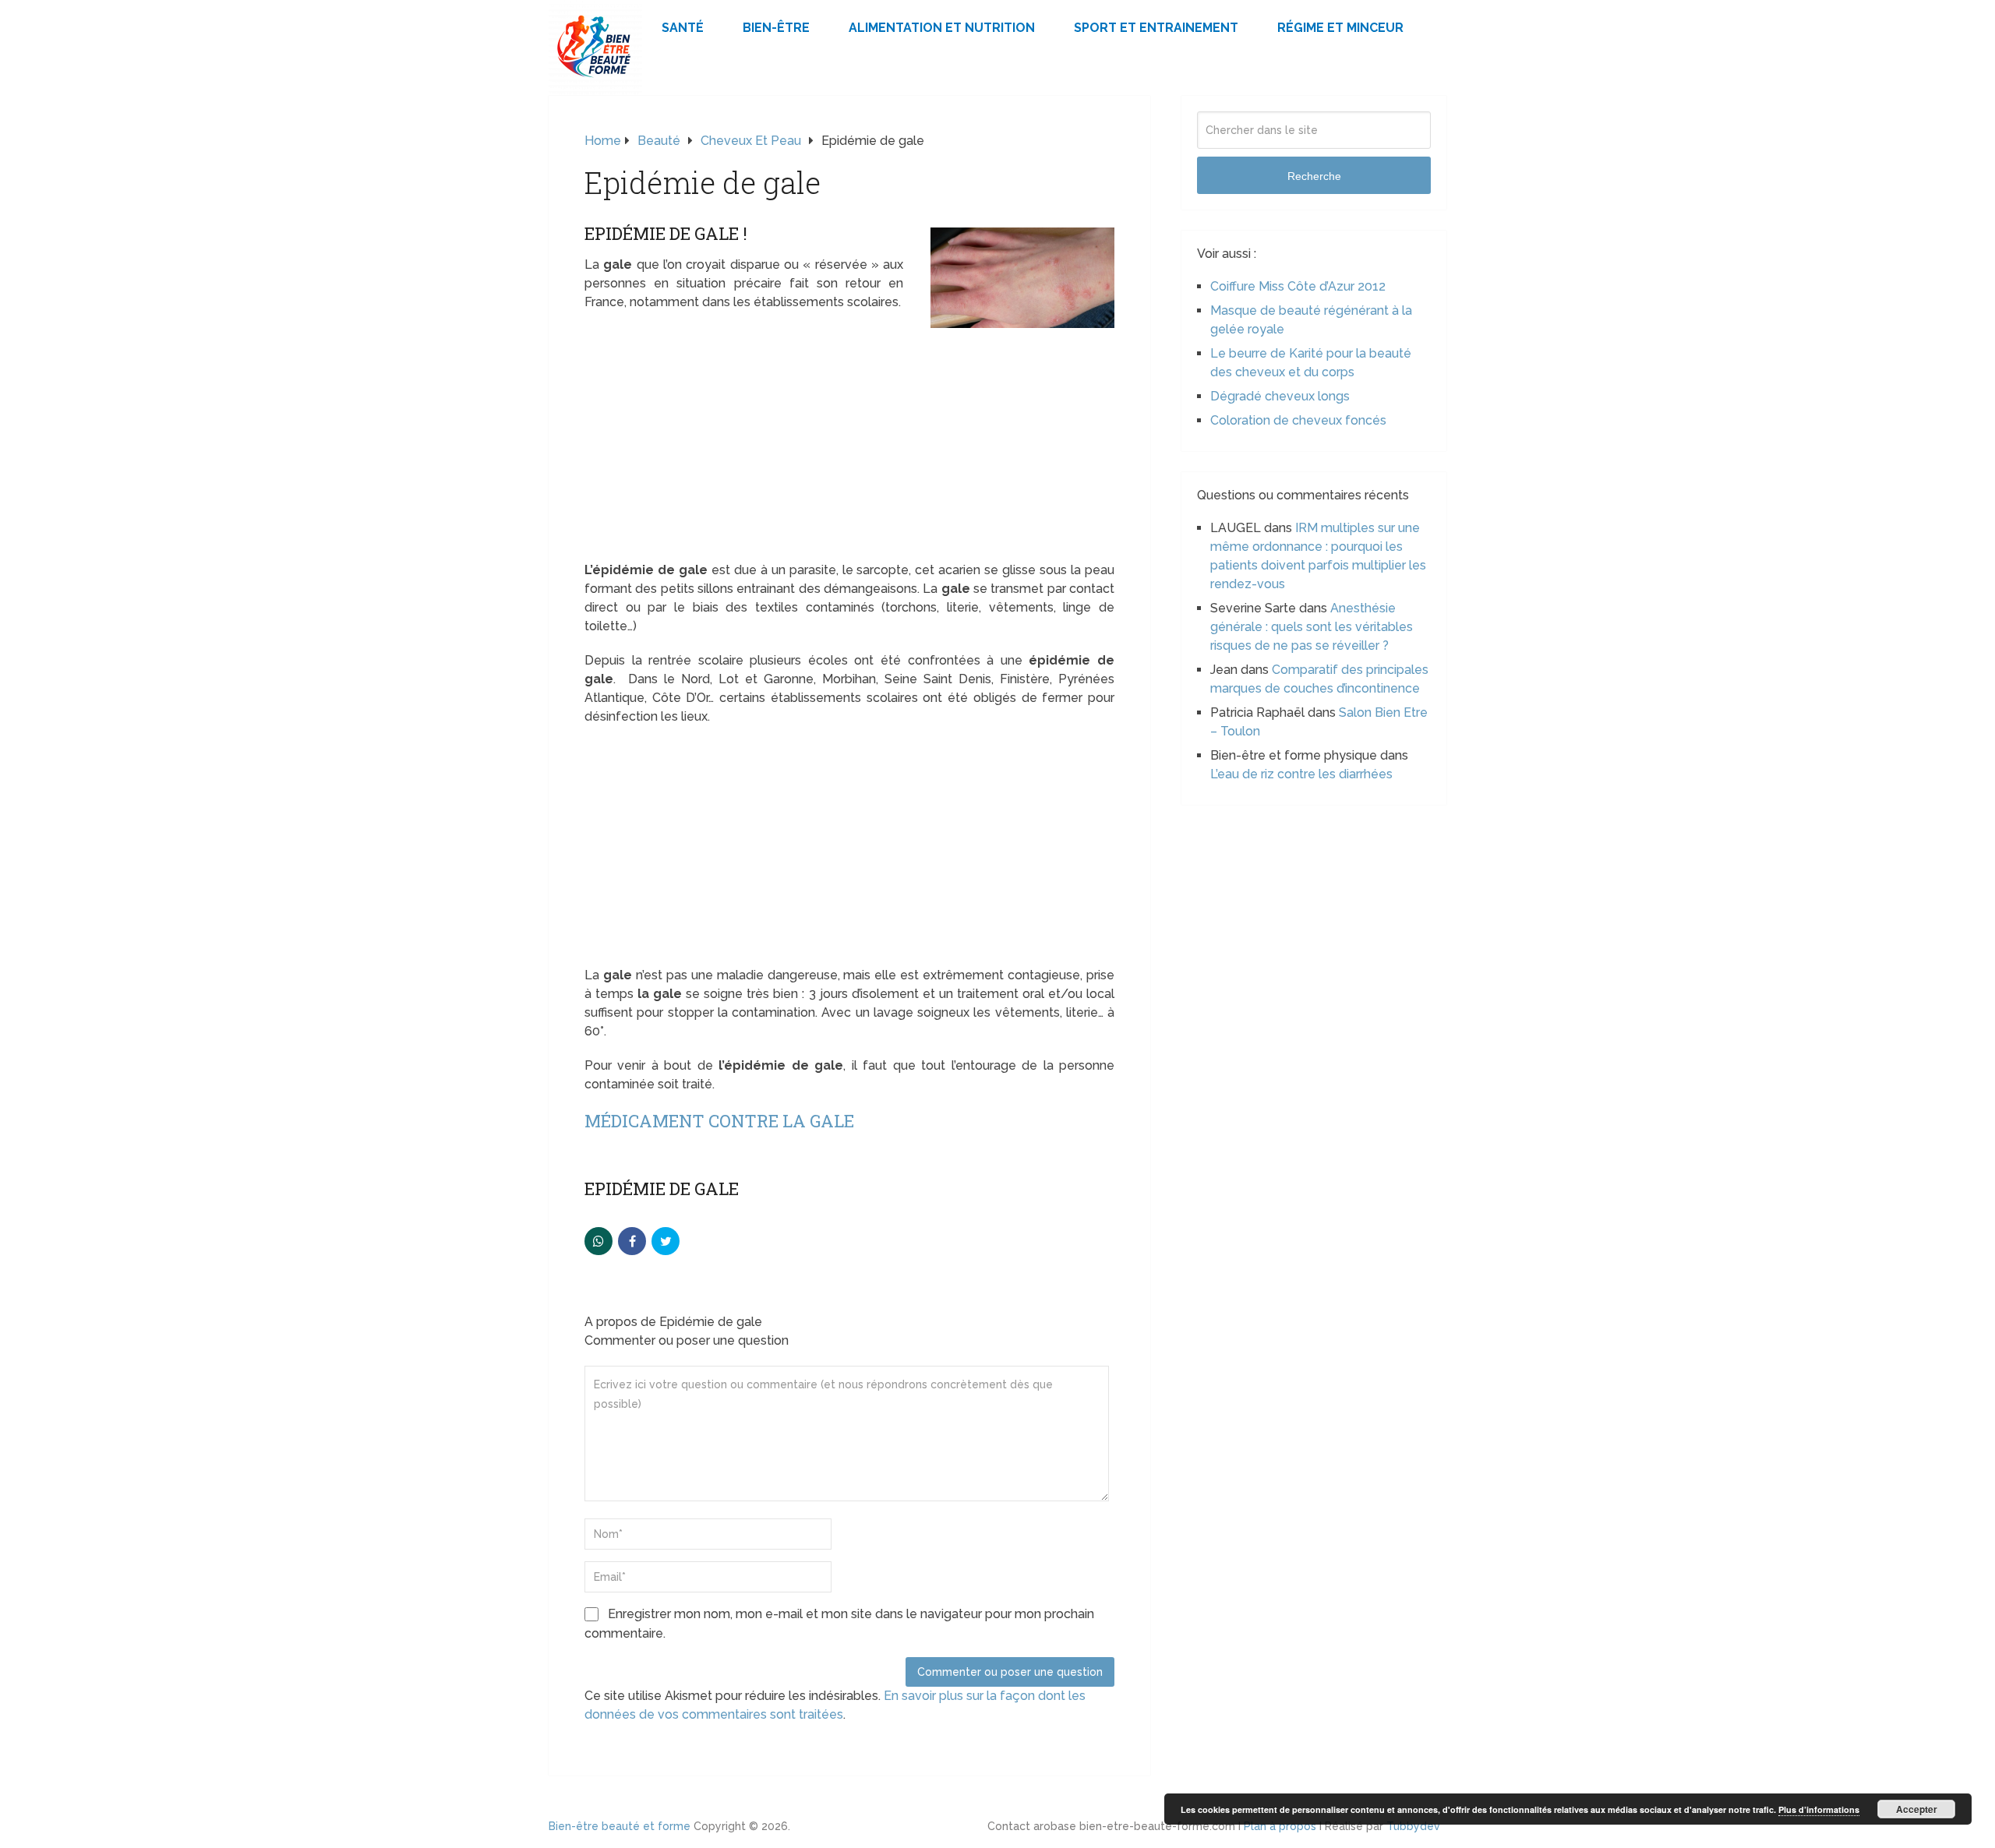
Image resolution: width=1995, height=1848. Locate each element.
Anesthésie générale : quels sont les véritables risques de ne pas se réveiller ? (1312, 627)
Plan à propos (1280, 1826)
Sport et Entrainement (1156, 28)
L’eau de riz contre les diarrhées (1301, 774)
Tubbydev (1413, 1826)
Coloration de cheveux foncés (1298, 420)
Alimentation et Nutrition (942, 28)
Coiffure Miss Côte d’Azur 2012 (1298, 286)
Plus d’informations (1819, 1809)
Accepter (1917, 1809)
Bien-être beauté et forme (620, 1826)
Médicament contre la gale (719, 1121)
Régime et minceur (1340, 28)
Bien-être (776, 28)
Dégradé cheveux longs (1280, 396)
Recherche (1314, 176)
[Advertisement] (849, 446)
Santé (683, 28)
